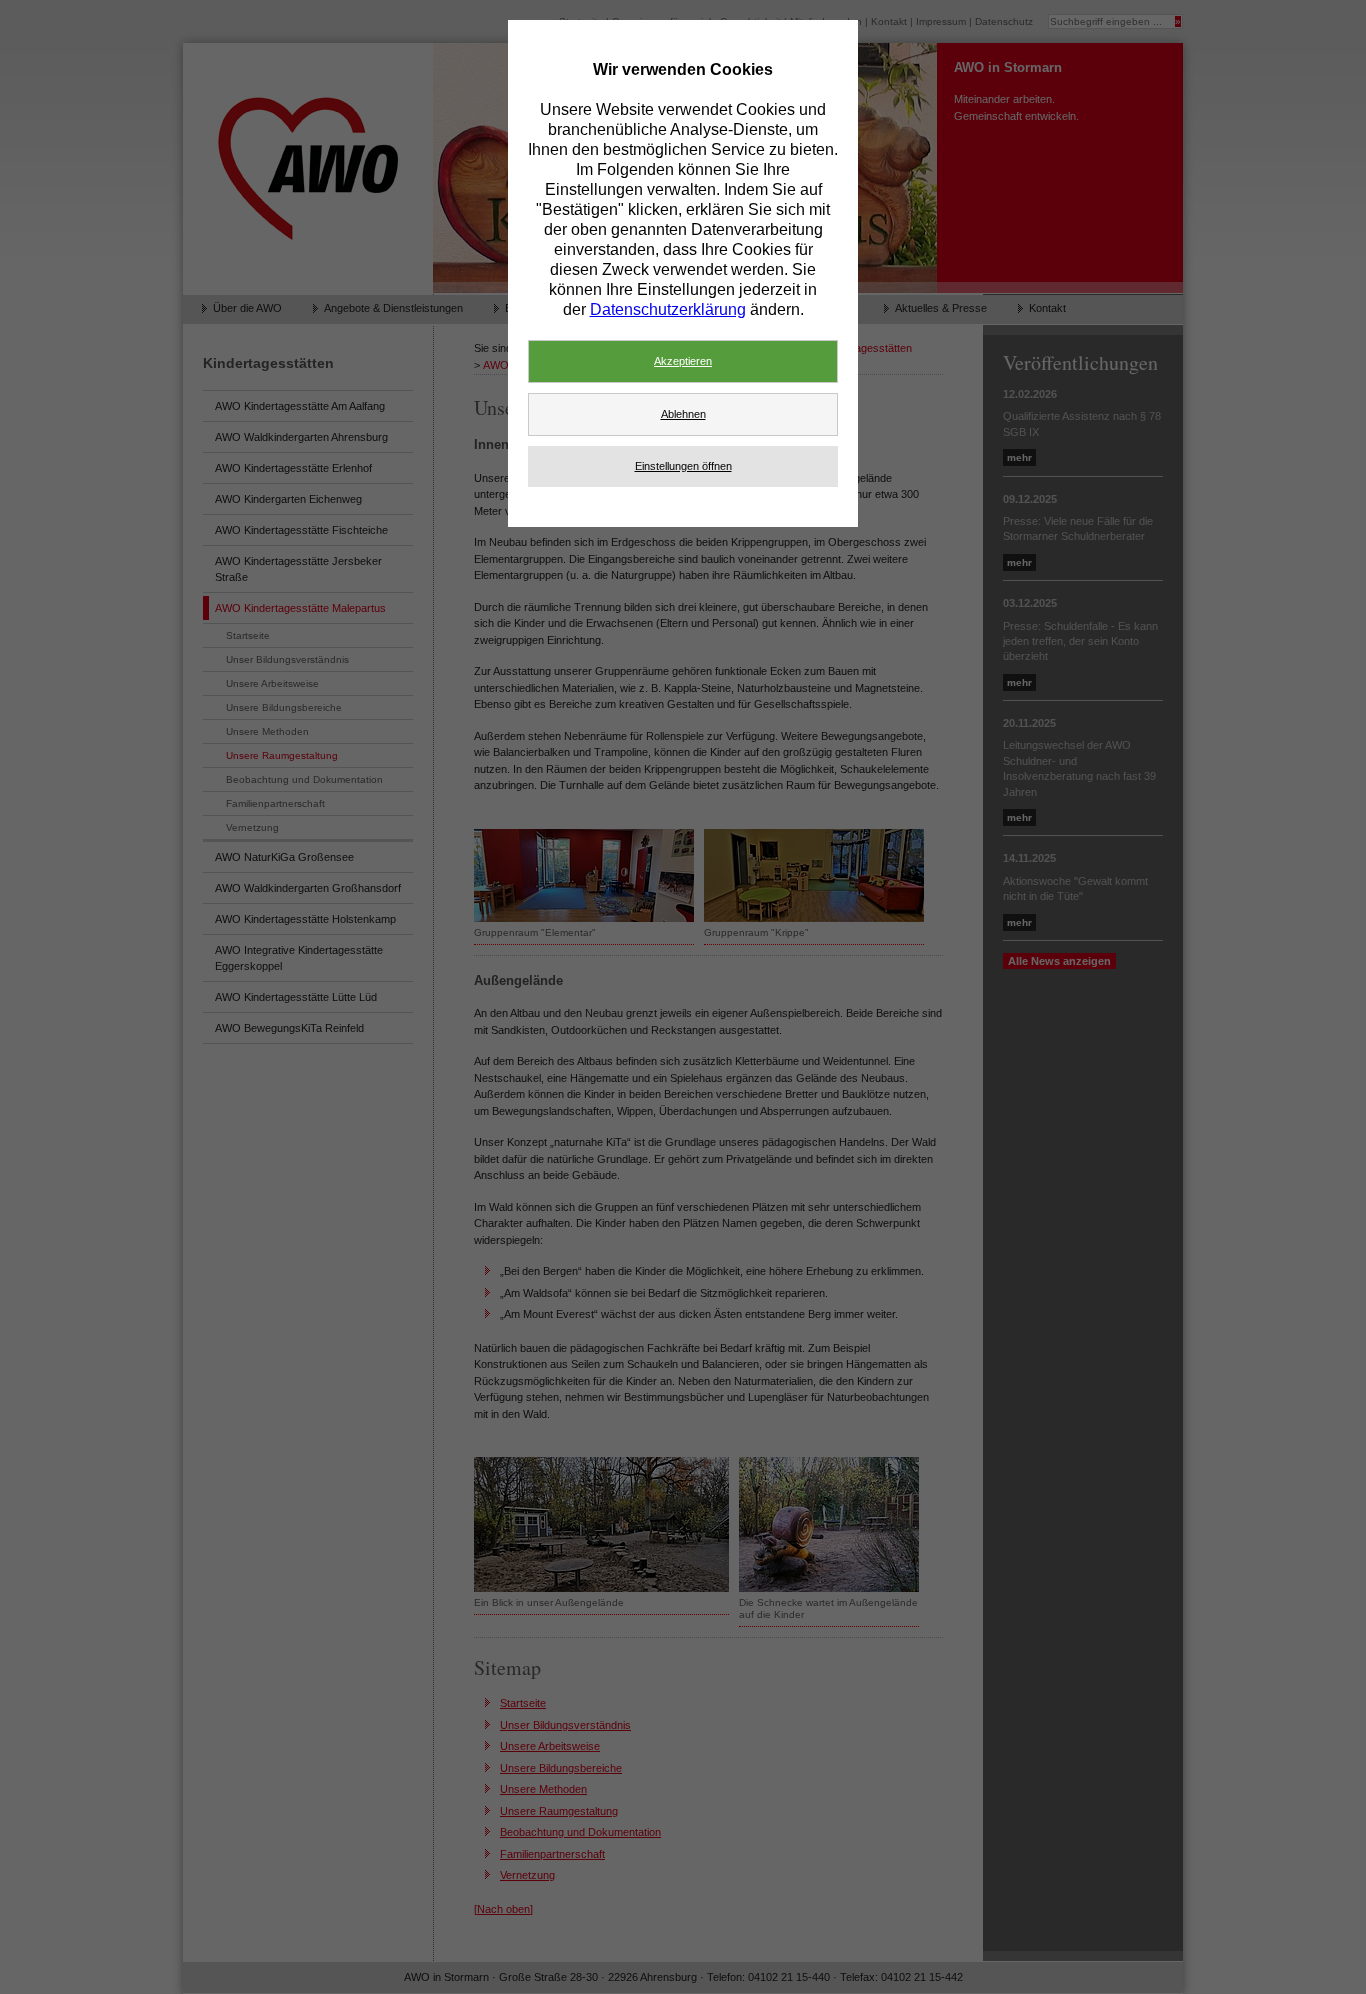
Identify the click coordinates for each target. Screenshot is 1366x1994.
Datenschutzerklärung (668, 309)
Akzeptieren (683, 361)
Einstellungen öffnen (683, 466)
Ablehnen (683, 414)
